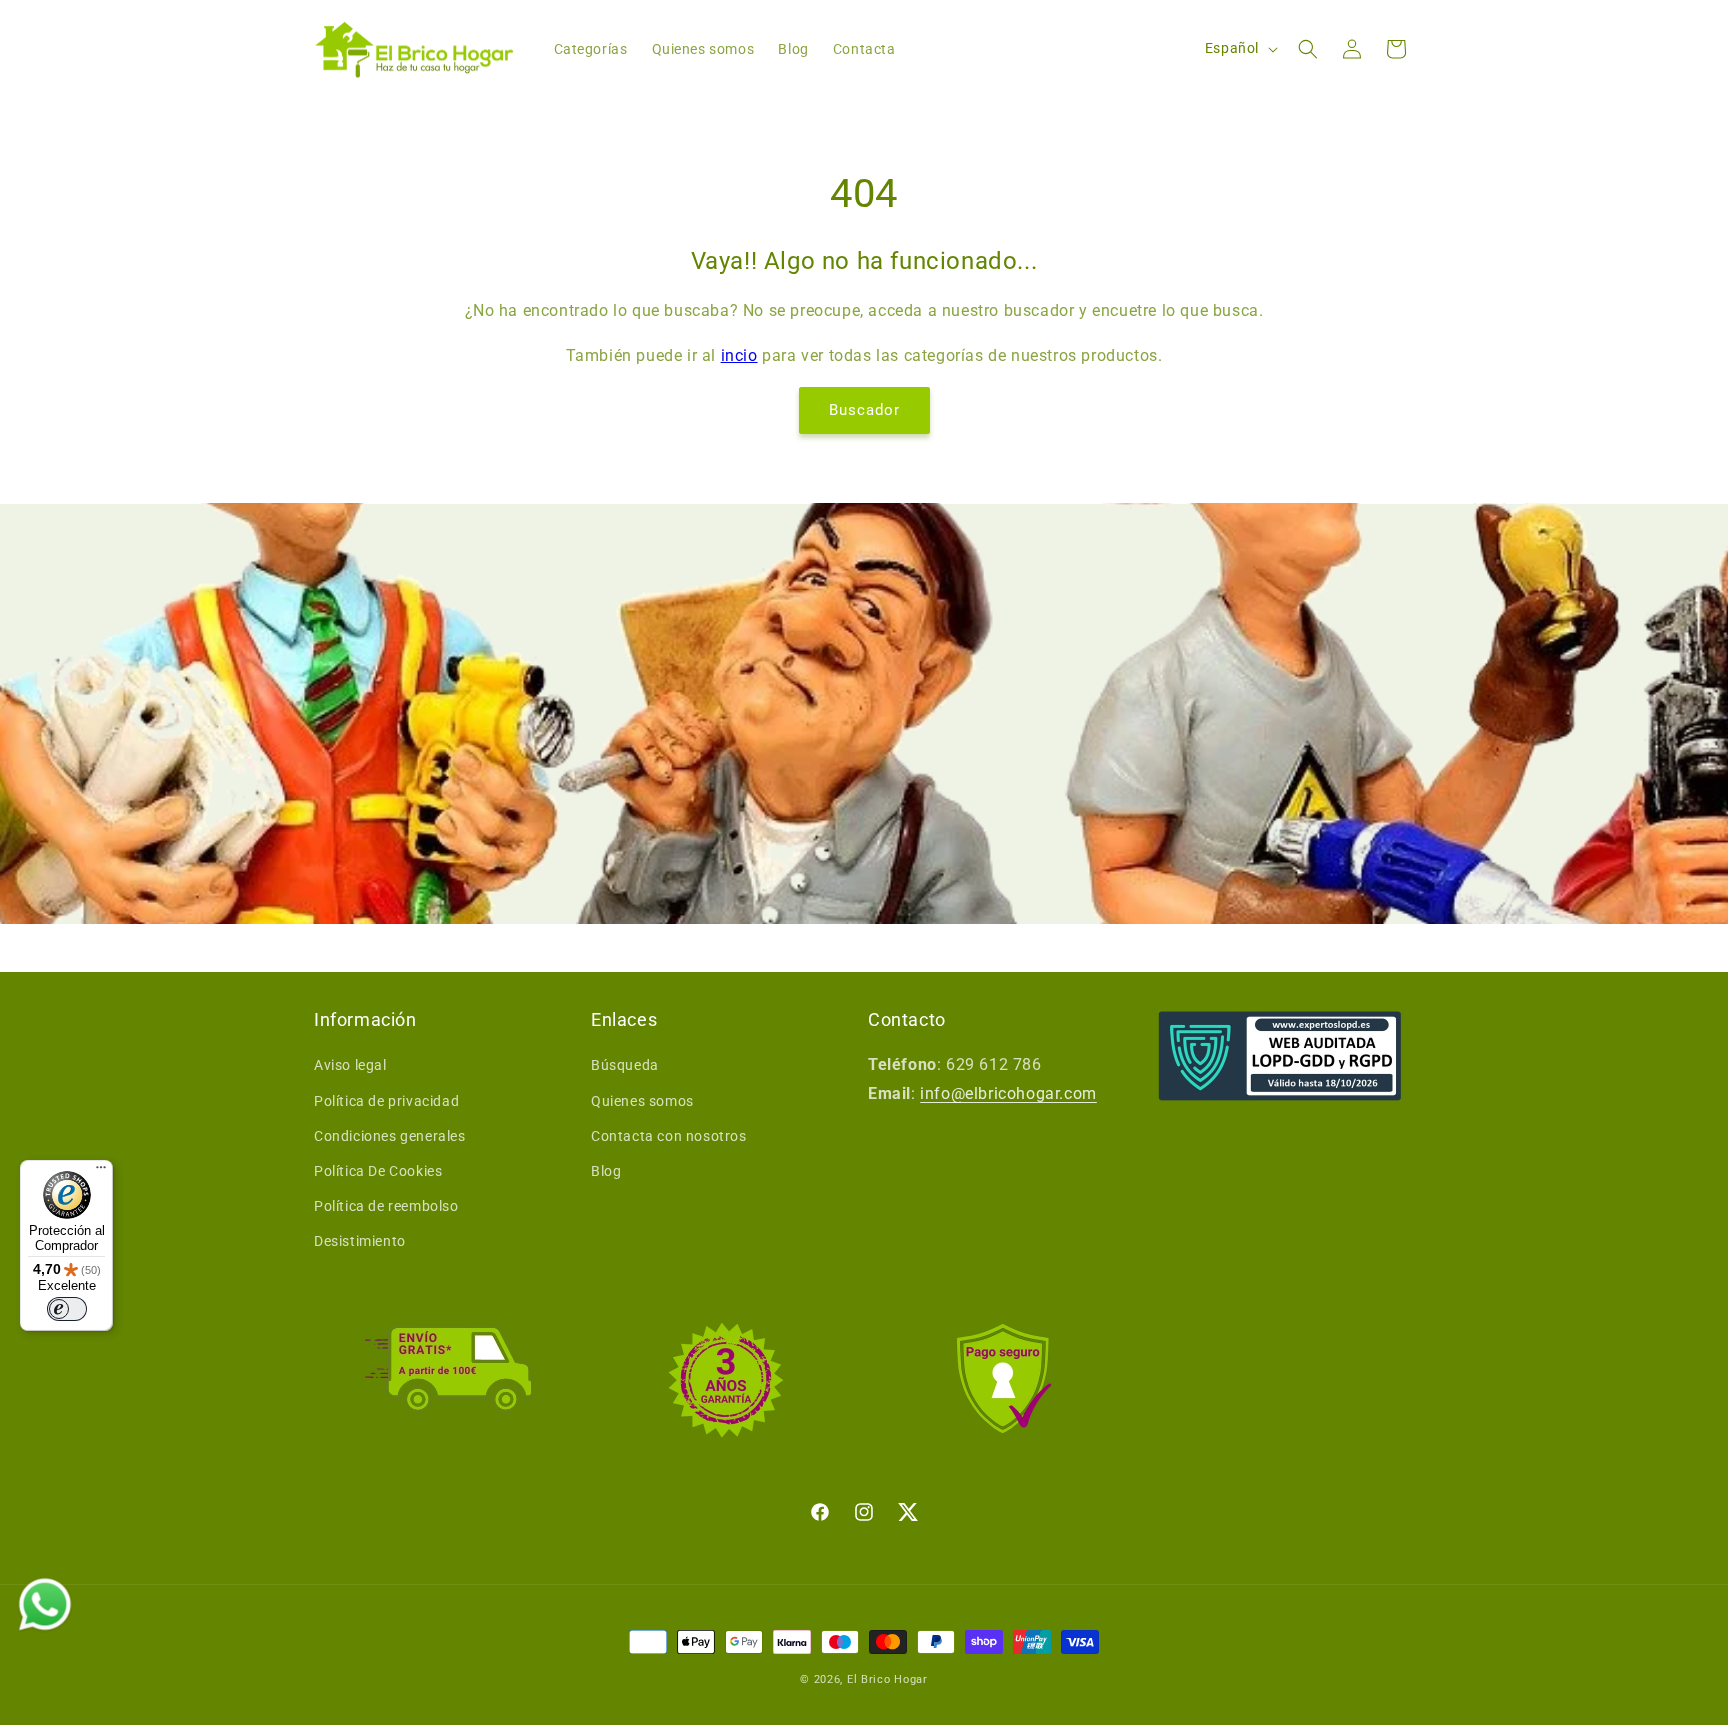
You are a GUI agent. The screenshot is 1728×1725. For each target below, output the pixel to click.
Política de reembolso (386, 1206)
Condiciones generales (390, 1136)
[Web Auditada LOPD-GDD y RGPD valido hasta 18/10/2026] (1280, 1056)
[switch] (67, 1309)
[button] (1308, 49)
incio (739, 355)
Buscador (864, 410)
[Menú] (101, 1172)
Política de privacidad (386, 1101)
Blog (606, 1171)
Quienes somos (642, 1101)
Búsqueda (625, 1065)
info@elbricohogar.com (1008, 1093)
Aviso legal (350, 1065)
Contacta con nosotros (669, 1136)
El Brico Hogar (887, 1679)
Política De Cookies (378, 1171)
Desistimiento (360, 1241)
